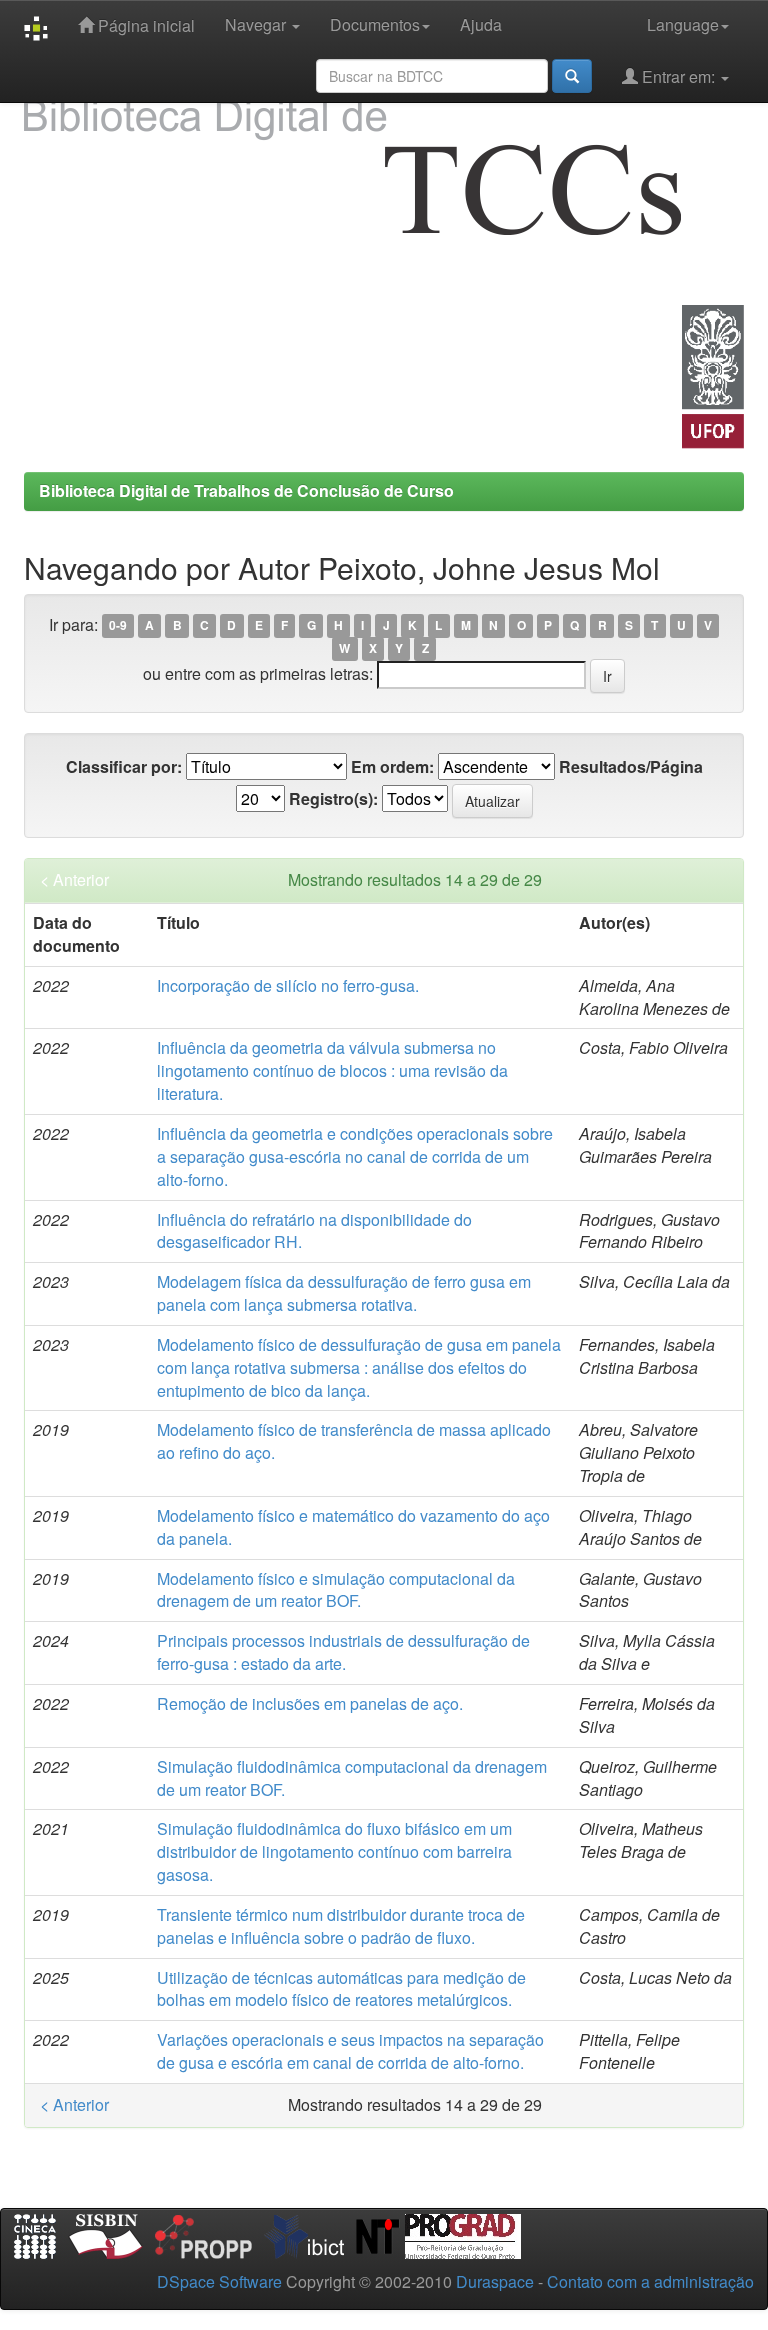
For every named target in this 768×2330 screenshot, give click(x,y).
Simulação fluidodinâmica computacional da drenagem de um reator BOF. (352, 1778)
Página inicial (144, 25)
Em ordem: (392, 767)
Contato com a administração (650, 2281)
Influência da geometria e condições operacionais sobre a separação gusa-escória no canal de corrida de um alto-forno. (355, 1156)
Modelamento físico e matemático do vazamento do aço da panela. (353, 1527)
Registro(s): (333, 799)
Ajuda (481, 24)
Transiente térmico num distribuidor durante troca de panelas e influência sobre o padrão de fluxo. (341, 1926)
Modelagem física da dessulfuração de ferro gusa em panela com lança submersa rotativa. (344, 1293)
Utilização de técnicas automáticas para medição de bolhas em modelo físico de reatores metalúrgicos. (341, 1989)
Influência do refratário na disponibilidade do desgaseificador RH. (314, 1231)
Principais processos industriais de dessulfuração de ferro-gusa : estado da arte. (343, 1652)
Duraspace (495, 2281)
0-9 (118, 626)
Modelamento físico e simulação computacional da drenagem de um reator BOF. (336, 1590)
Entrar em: (678, 76)
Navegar (257, 24)
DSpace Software (219, 2281)
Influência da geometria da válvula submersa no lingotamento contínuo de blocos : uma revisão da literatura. (332, 1070)
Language (683, 24)
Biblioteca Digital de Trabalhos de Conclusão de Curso (246, 490)
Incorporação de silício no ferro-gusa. (288, 985)
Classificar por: (124, 767)
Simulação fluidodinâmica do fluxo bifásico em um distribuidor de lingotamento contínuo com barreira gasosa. (334, 1851)
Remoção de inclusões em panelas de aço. (310, 1703)
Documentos (375, 24)
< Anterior (74, 880)
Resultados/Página (631, 767)
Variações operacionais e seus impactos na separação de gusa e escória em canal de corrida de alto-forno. (350, 2051)
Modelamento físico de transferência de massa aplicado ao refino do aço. (354, 1441)
